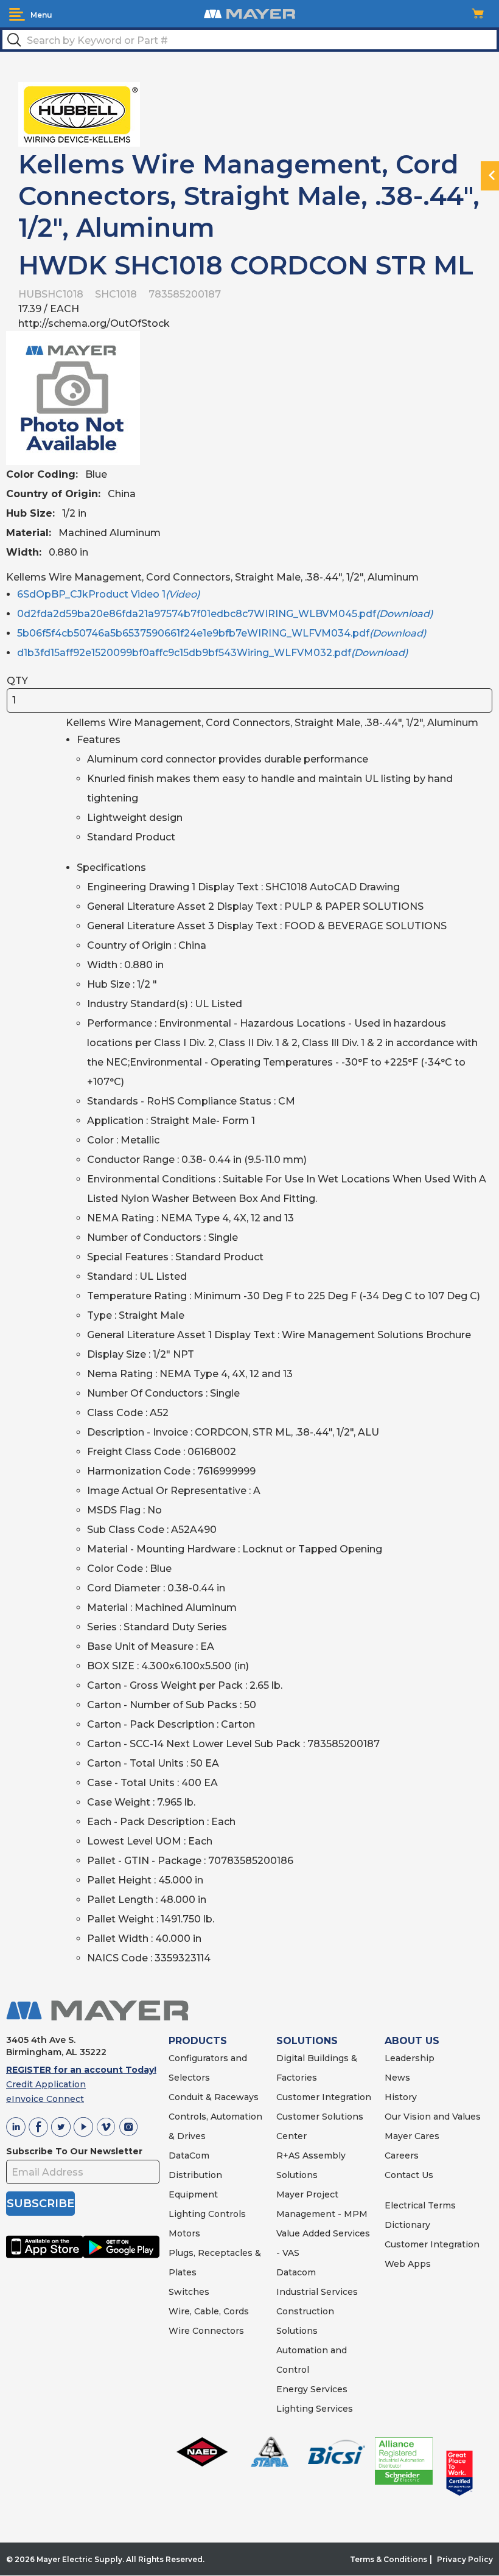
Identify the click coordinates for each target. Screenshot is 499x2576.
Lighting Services (315, 2409)
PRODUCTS (198, 2041)
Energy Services (312, 2389)
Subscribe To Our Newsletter (74, 2151)
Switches (189, 2292)
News (397, 2078)
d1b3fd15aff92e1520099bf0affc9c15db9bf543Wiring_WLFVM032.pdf (212, 653)
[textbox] (249, 40)
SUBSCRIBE (40, 2204)
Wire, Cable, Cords (209, 2311)
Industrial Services (317, 2292)
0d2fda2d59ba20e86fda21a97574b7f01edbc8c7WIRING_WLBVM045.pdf (225, 614)
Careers (402, 2155)
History (401, 2097)
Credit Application (46, 2084)
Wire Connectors (206, 2331)
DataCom (189, 2155)
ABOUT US (412, 2041)
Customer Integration (324, 2097)
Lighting (187, 2214)
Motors (184, 2233)
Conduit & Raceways (214, 2097)
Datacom (296, 2272)
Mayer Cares (412, 2136)
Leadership (410, 2058)
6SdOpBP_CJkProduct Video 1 (108, 594)
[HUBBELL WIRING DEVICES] (79, 113)
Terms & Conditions (389, 2559)
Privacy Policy (465, 2559)
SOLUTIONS (307, 2041)
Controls (226, 2214)
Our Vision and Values (433, 2117)
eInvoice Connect (45, 2099)
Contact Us (409, 2175)
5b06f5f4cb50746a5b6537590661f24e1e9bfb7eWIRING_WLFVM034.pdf (222, 633)
